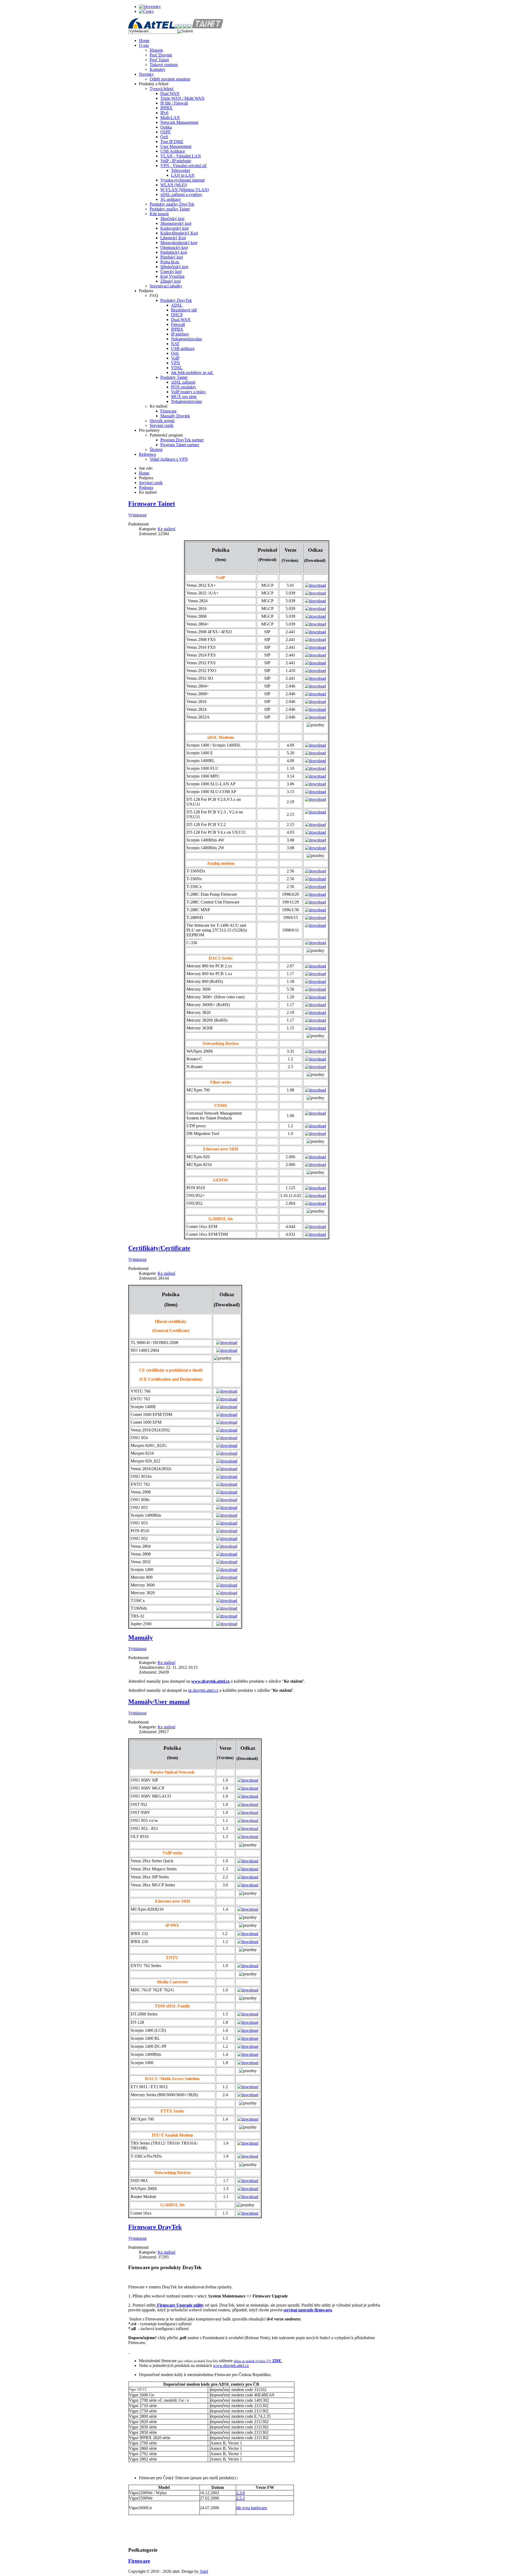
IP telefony (180, 334)
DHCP (177, 315)
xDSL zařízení (183, 382)
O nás (144, 45)
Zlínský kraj (170, 281)
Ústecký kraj (171, 271)
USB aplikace (183, 348)
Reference (147, 454)
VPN (175, 363)
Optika (166, 127)
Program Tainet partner (180, 445)
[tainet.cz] (205, 27)
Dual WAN (170, 93)
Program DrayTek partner (182, 440)
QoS (164, 137)
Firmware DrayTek (155, 2227)
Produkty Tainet (174, 377)
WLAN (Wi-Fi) (174, 185)
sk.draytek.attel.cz (203, 1690)
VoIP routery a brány (189, 392)
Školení (156, 449)
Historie (156, 50)
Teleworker (181, 170)
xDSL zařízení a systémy (181, 194)
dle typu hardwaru (252, 2508)
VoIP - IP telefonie (176, 161)
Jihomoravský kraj (176, 223)
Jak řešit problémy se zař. (192, 372)
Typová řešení (162, 89)
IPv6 (164, 113)
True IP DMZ (172, 142)
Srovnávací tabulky (166, 286)
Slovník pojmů (162, 421)
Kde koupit (159, 214)
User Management (176, 146)
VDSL (177, 368)
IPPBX (166, 108)
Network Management (179, 122)
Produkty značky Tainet (170, 209)
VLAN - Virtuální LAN (181, 156)
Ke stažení (166, 529)
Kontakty (158, 69)
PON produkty (184, 387)
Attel (204, 2571)
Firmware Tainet (152, 504)
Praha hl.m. (170, 262)
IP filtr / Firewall (174, 103)
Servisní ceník (162, 425)
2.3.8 (240, 2493)
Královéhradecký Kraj (179, 233)
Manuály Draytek (175, 416)
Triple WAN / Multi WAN (182, 98)
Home (144, 40)
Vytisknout (137, 515)
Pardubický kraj (174, 252)
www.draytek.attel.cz (210, 1681)
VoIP (175, 358)
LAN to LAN (183, 175)
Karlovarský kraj (174, 228)
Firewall (178, 324)
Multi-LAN (170, 117)
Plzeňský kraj (172, 257)
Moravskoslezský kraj (179, 243)
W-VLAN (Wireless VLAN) (185, 190)
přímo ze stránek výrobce (250, 2361)
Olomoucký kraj (174, 247)
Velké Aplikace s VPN (169, 459)
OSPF (166, 132)
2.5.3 (240, 2498)
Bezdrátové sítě (184, 310)
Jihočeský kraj (172, 219)
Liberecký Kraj (173, 238)
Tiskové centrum (164, 65)
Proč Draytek (161, 55)
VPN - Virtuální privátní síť (184, 166)
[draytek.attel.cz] (183, 27)
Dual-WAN (181, 320)
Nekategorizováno (186, 339)
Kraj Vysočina (172, 276)
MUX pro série (184, 397)
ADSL (177, 305)
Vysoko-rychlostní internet (182, 180)
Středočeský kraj (174, 267)
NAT (175, 344)
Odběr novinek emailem (170, 79)
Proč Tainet (159, 60)
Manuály (141, 1637)
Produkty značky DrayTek (172, 204)
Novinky (146, 74)
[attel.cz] (154, 27)
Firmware (168, 411)
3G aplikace (170, 199)
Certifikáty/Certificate (159, 1248)
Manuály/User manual (159, 1702)
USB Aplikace (173, 151)
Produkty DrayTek (176, 300)
